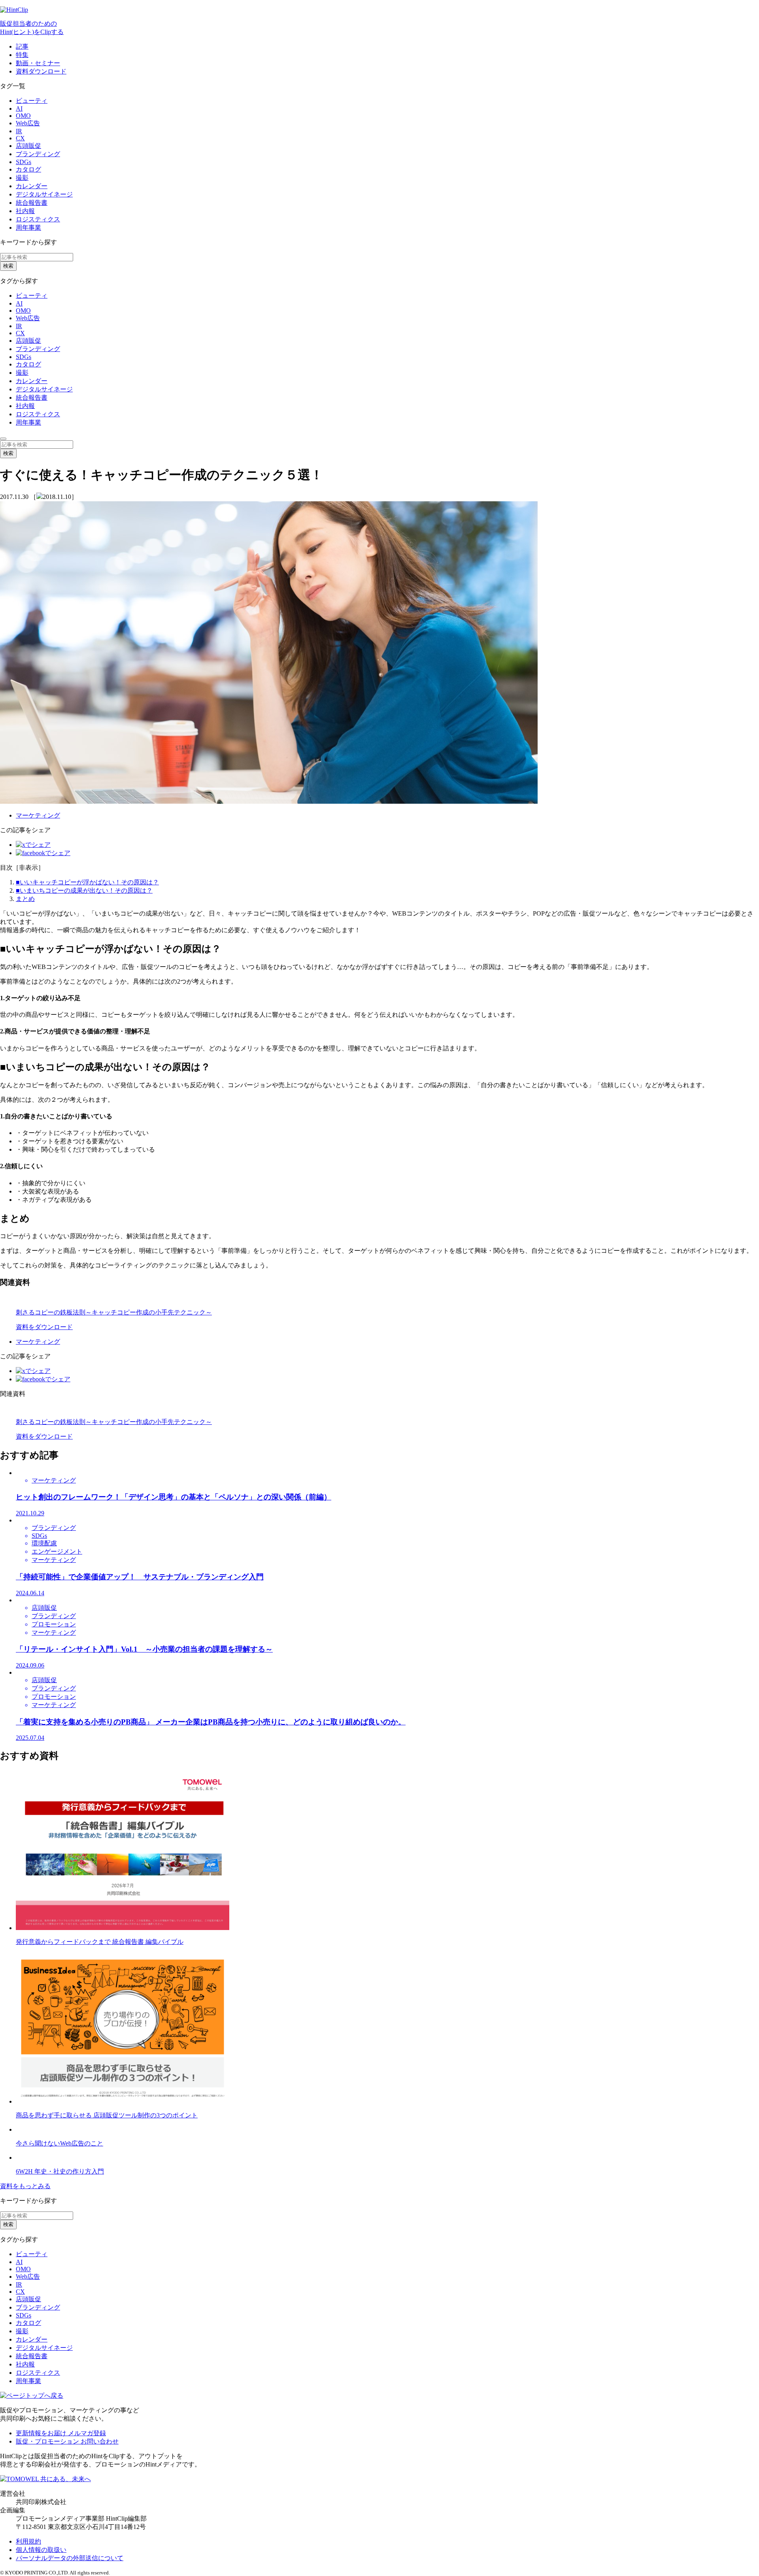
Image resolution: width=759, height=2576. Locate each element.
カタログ (28, 169)
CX (20, 138)
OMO (23, 116)
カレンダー (32, 186)
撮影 (22, 178)
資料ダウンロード (41, 71)
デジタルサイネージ (44, 194)
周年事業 (28, 228)
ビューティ (32, 101)
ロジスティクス (38, 219)
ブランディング (38, 154)
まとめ (25, 899)
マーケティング (38, 815)
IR (19, 131)
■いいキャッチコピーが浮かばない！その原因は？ (87, 882)
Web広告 (28, 123)
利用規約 (28, 2541)
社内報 (25, 211)
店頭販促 (28, 146)
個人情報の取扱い (41, 2550)
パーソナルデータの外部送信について (70, 2558)
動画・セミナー (38, 63)
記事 (22, 46)
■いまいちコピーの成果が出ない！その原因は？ (84, 890)
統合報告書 (32, 203)
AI (19, 109)
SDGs (24, 162)
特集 (22, 55)
